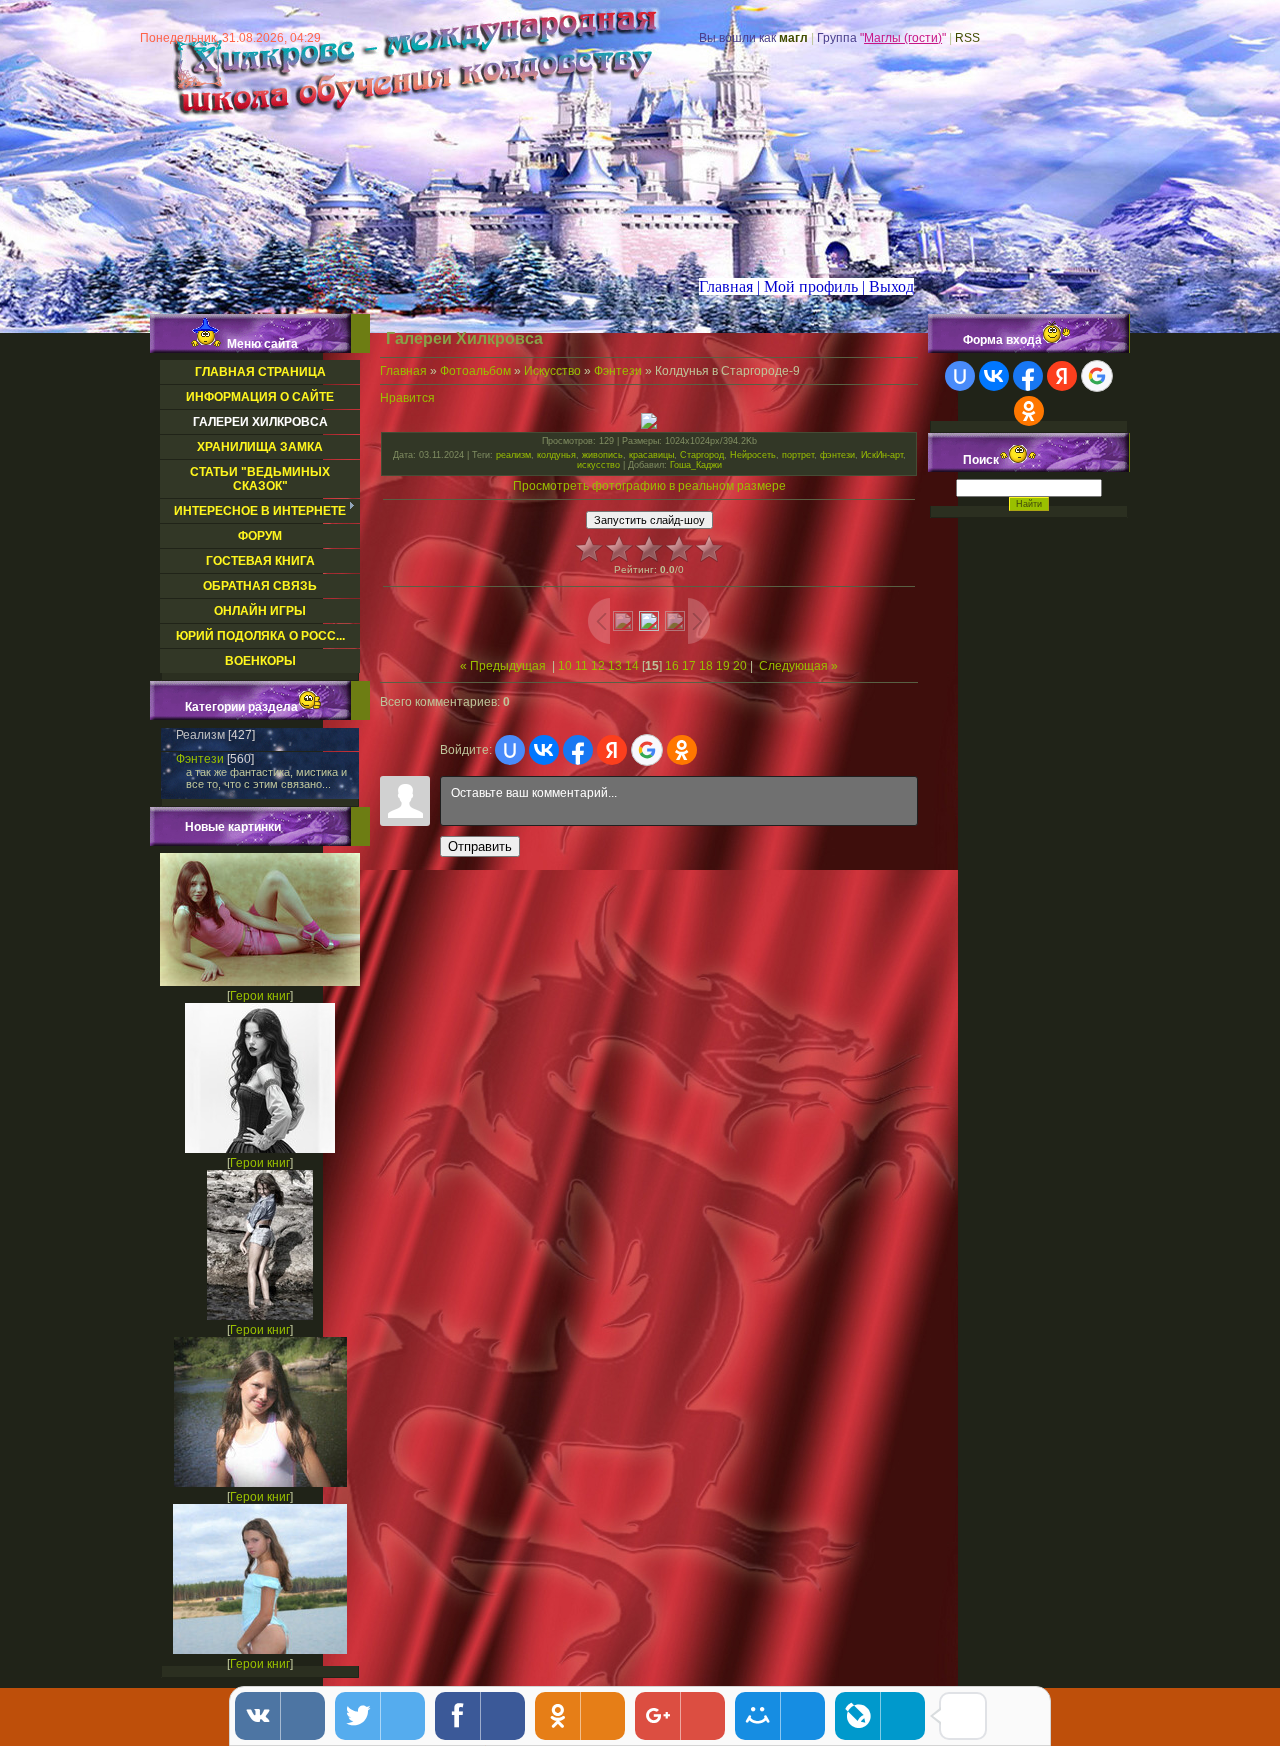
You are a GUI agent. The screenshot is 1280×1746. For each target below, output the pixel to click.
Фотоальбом (475, 371)
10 (565, 666)
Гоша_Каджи (696, 465)
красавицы (651, 455)
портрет (798, 455)
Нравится (407, 398)
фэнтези (837, 455)
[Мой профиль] (797, 286)
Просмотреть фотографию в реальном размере (649, 486)
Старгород (702, 455)
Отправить (480, 846)
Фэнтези (200, 759)
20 (740, 666)
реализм (513, 455)
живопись (602, 455)
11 (581, 666)
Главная (403, 371)
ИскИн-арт (882, 455)
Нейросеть (753, 455)
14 (632, 666)
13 (615, 666)
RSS (967, 38)
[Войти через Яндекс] (612, 750)
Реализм (200, 735)
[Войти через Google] (647, 750)
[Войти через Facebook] (578, 750)
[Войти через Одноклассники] (682, 750)
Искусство (552, 371)
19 (723, 666)
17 (689, 666)
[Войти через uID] (510, 750)
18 (706, 666)
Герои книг (260, 996)
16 (672, 666)
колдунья (556, 455)
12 (598, 666)
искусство (598, 465)
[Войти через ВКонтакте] (544, 750)
